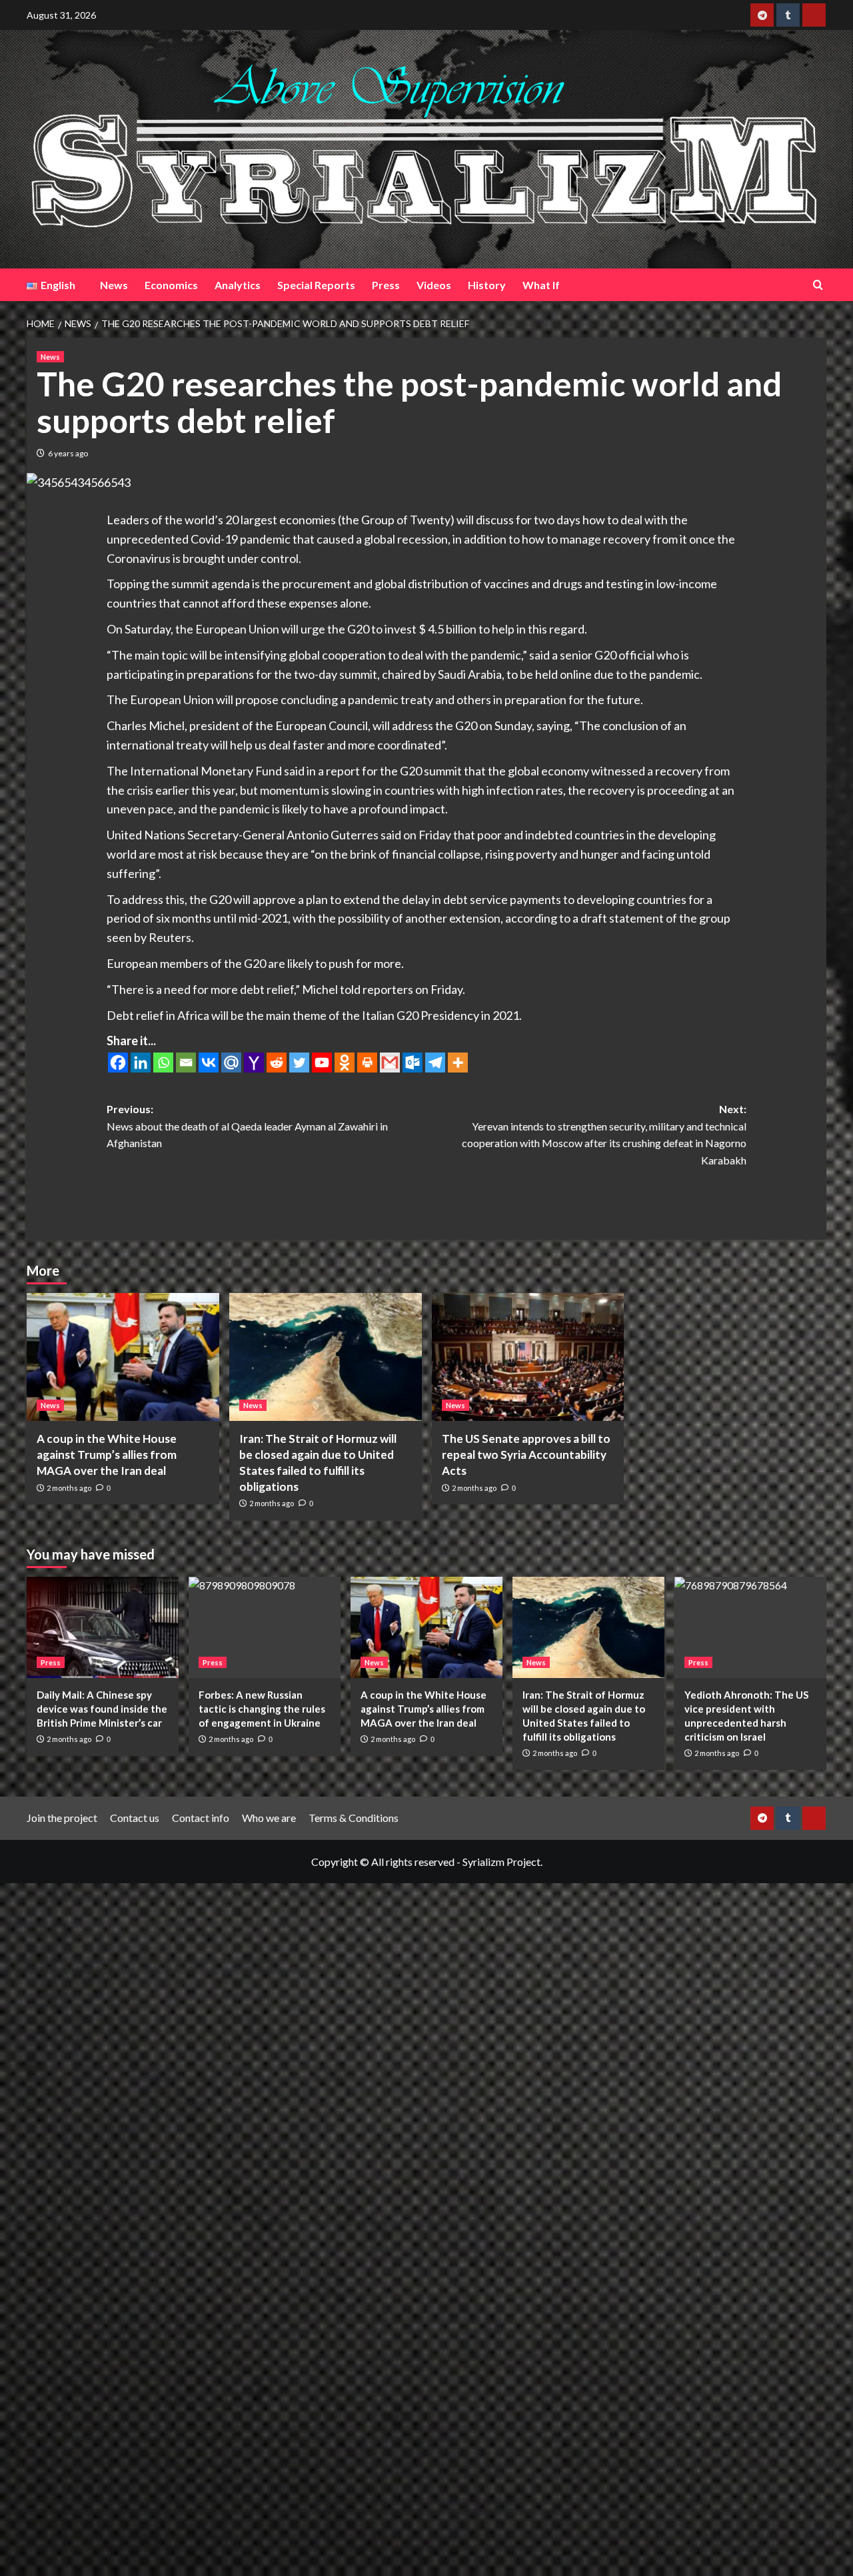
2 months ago (69, 1488)
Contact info (201, 1818)
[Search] (818, 285)
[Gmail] (390, 1063)
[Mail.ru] (231, 1063)
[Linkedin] (141, 1063)
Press (386, 285)
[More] (458, 1063)
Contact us (135, 1818)
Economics (171, 285)
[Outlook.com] (413, 1063)
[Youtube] (322, 1063)
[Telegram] (435, 1063)
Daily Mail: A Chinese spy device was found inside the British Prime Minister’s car (102, 1709)
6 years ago (68, 453)
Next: (604, 1134)
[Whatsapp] (163, 1063)
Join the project (62, 1818)
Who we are (269, 1818)
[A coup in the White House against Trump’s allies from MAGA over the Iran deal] (123, 1357)
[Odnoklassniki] (345, 1063)
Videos (434, 285)
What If (541, 285)
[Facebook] (118, 1063)
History (487, 285)
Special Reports (316, 285)
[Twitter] (299, 1063)
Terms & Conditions (354, 1818)
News (114, 285)
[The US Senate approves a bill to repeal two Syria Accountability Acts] (528, 1357)
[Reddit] (277, 1063)
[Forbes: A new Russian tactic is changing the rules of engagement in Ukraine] (265, 1627)
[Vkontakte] (209, 1063)
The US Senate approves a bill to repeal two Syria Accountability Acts (526, 1455)
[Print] (367, 1063)
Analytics (238, 285)
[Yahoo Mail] (254, 1063)
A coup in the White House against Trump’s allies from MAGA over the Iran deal (107, 1455)
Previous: (247, 1126)
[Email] (186, 1063)
